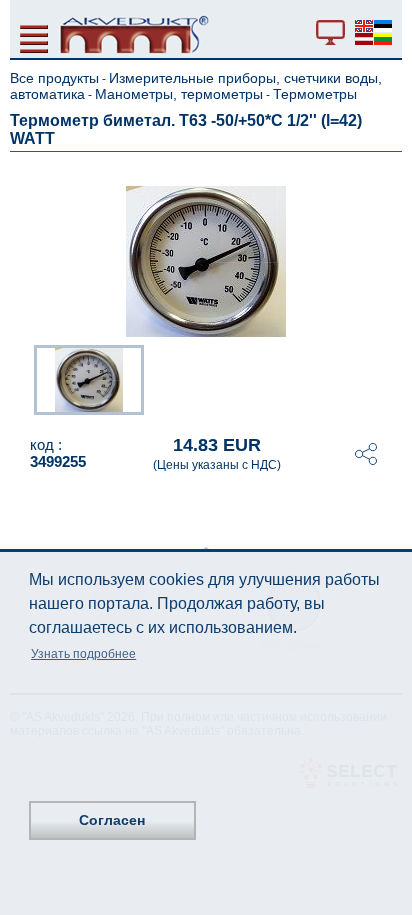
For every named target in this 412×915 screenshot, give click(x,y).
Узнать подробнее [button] (83, 654)
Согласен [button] (112, 820)
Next (388, 378)
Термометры (315, 94)
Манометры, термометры (179, 94)
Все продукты (54, 78)
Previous (24, 378)
